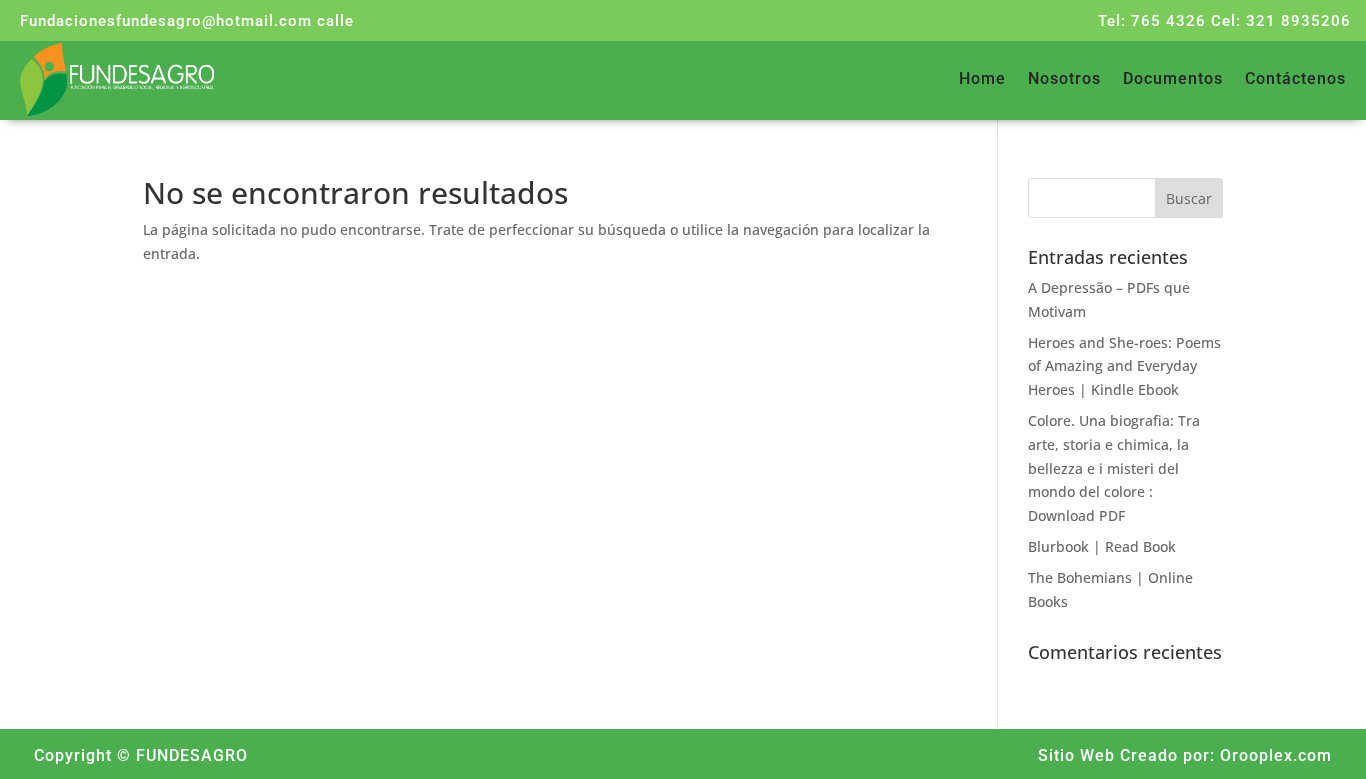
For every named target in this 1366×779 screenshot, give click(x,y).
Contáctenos (1295, 80)
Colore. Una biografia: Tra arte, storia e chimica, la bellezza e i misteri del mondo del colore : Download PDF (1114, 468)
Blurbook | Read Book (1102, 546)
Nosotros (1064, 80)
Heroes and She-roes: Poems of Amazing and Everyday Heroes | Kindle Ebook (1124, 366)
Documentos (1173, 80)
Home (982, 80)
